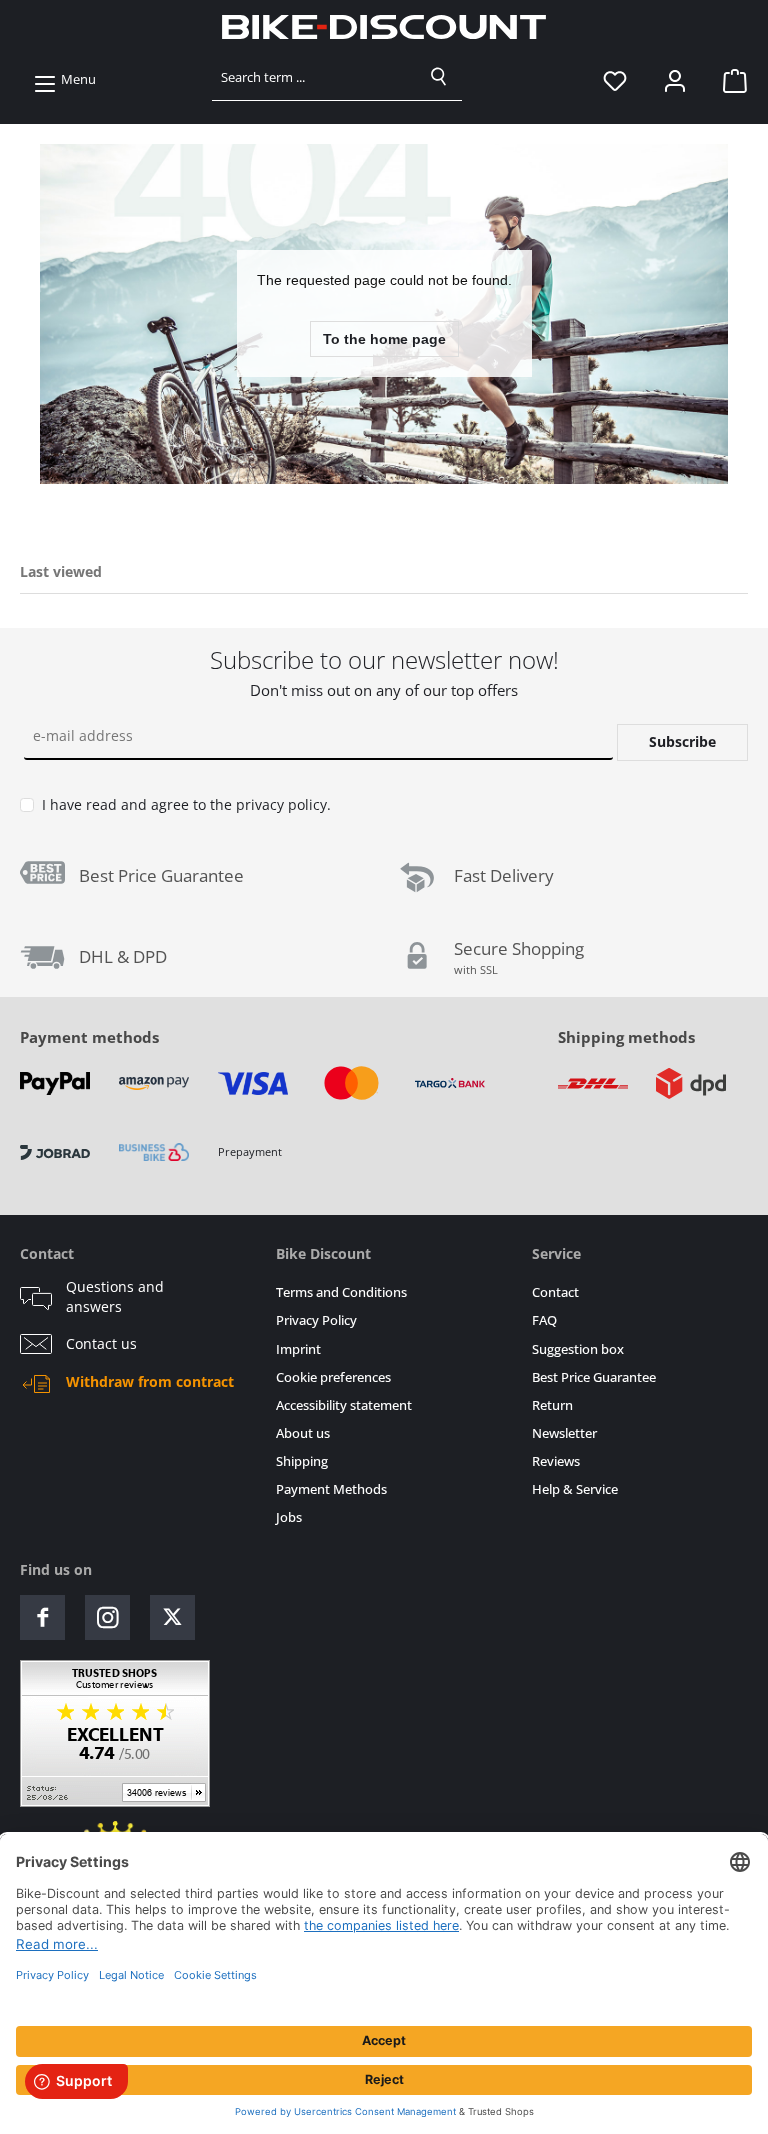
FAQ (544, 1320)
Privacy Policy (316, 1320)
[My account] (675, 80)
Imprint (298, 1349)
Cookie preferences (333, 1377)
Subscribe (682, 741)
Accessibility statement (344, 1405)
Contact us (101, 1344)
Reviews (556, 1461)
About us (303, 1433)
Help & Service (575, 1489)
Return (552, 1405)
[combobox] (314, 77)
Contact (555, 1292)
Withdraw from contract (150, 1382)
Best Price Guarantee (594, 1377)
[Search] (439, 77)
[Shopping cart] (729, 80)
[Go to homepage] (384, 27)
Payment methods (89, 1037)
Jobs (289, 1517)
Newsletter (564, 1433)
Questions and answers (115, 1297)
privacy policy (281, 804)
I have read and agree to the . (186, 804)
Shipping (302, 1461)
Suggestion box (578, 1349)
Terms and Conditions (341, 1292)
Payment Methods (331, 1489)
